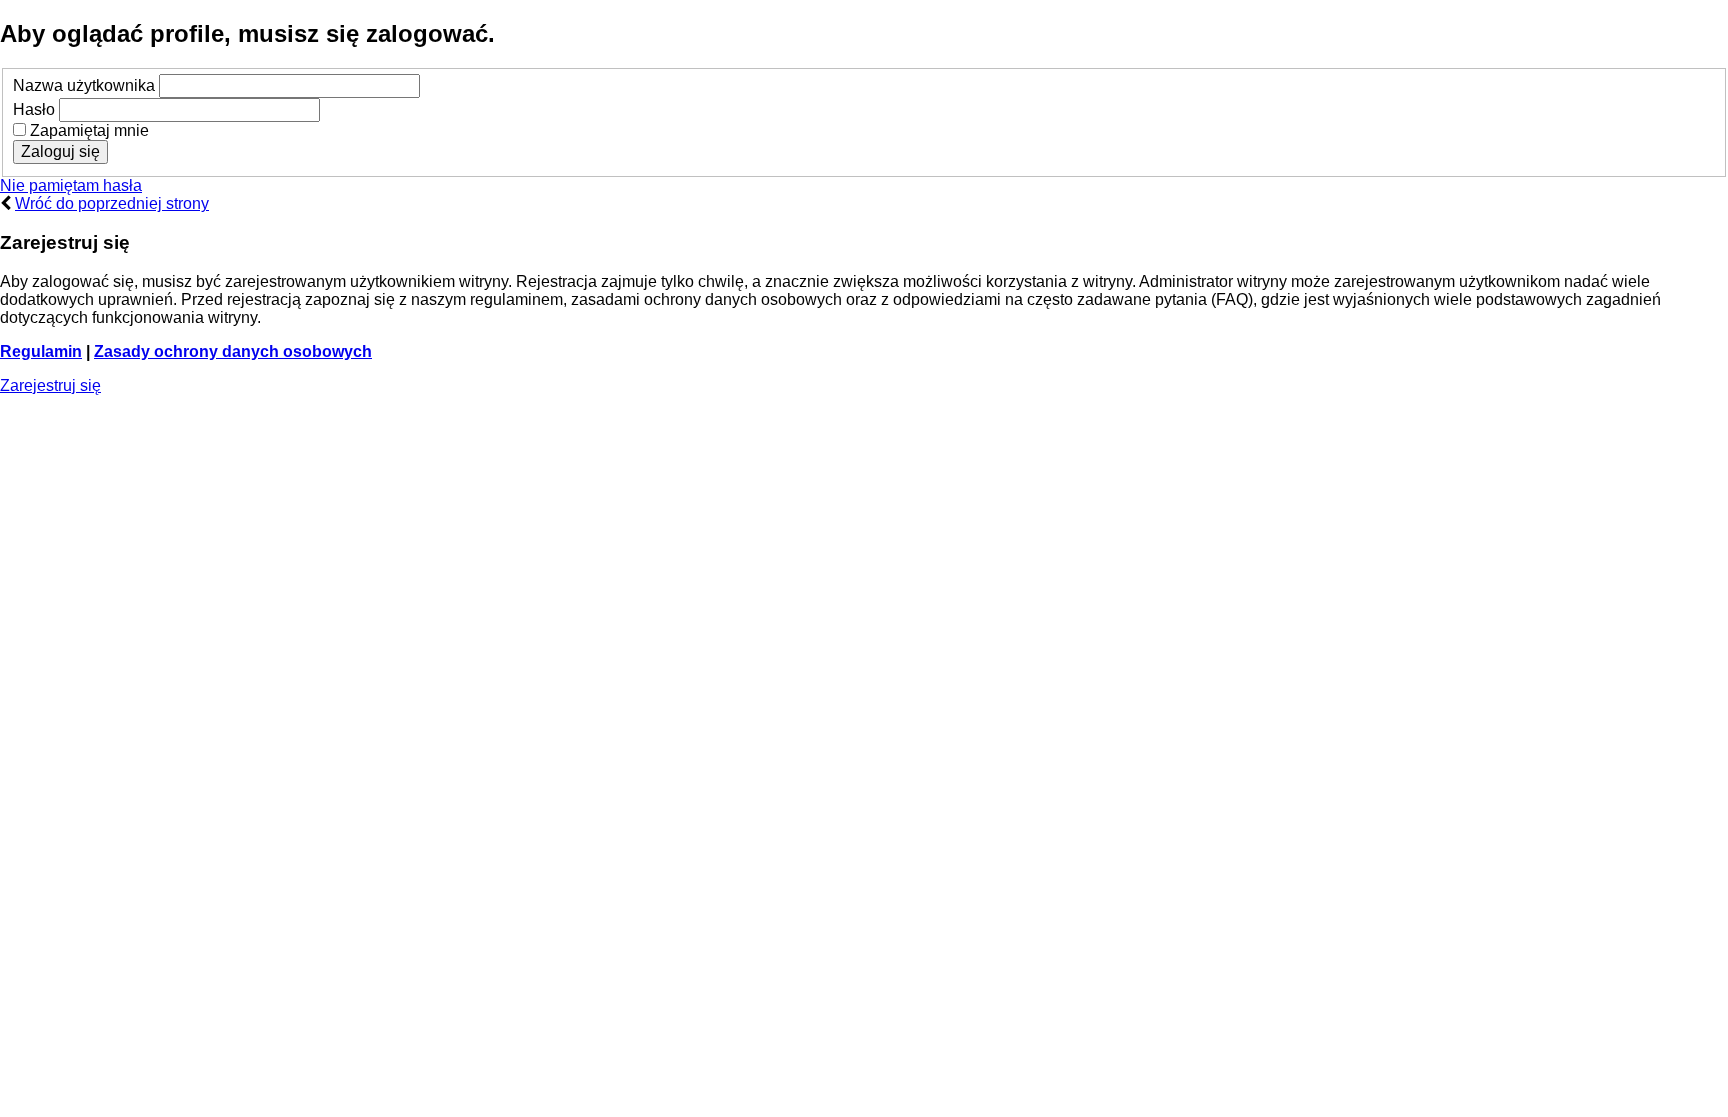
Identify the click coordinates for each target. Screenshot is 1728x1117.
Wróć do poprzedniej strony (112, 203)
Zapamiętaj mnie (87, 130)
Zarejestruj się (50, 385)
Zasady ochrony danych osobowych (233, 351)
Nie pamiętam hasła (71, 185)
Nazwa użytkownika (84, 85)
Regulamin (41, 351)
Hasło (34, 109)
